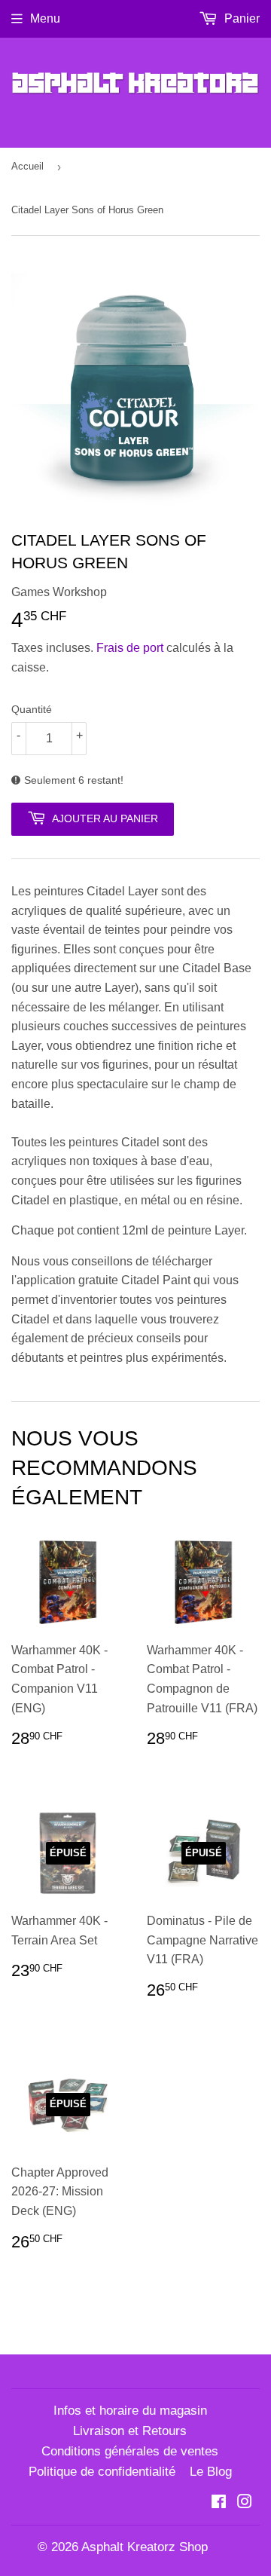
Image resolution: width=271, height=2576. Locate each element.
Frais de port (130, 648)
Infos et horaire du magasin (130, 2411)
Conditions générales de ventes (130, 2451)
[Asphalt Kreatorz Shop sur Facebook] (219, 2503)
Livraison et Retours (130, 2431)
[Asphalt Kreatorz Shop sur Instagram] (245, 2503)
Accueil (27, 166)
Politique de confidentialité (102, 2472)
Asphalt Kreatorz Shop (145, 2547)
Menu (45, 18)
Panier (241, 18)
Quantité (32, 709)
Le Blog (211, 2472)
